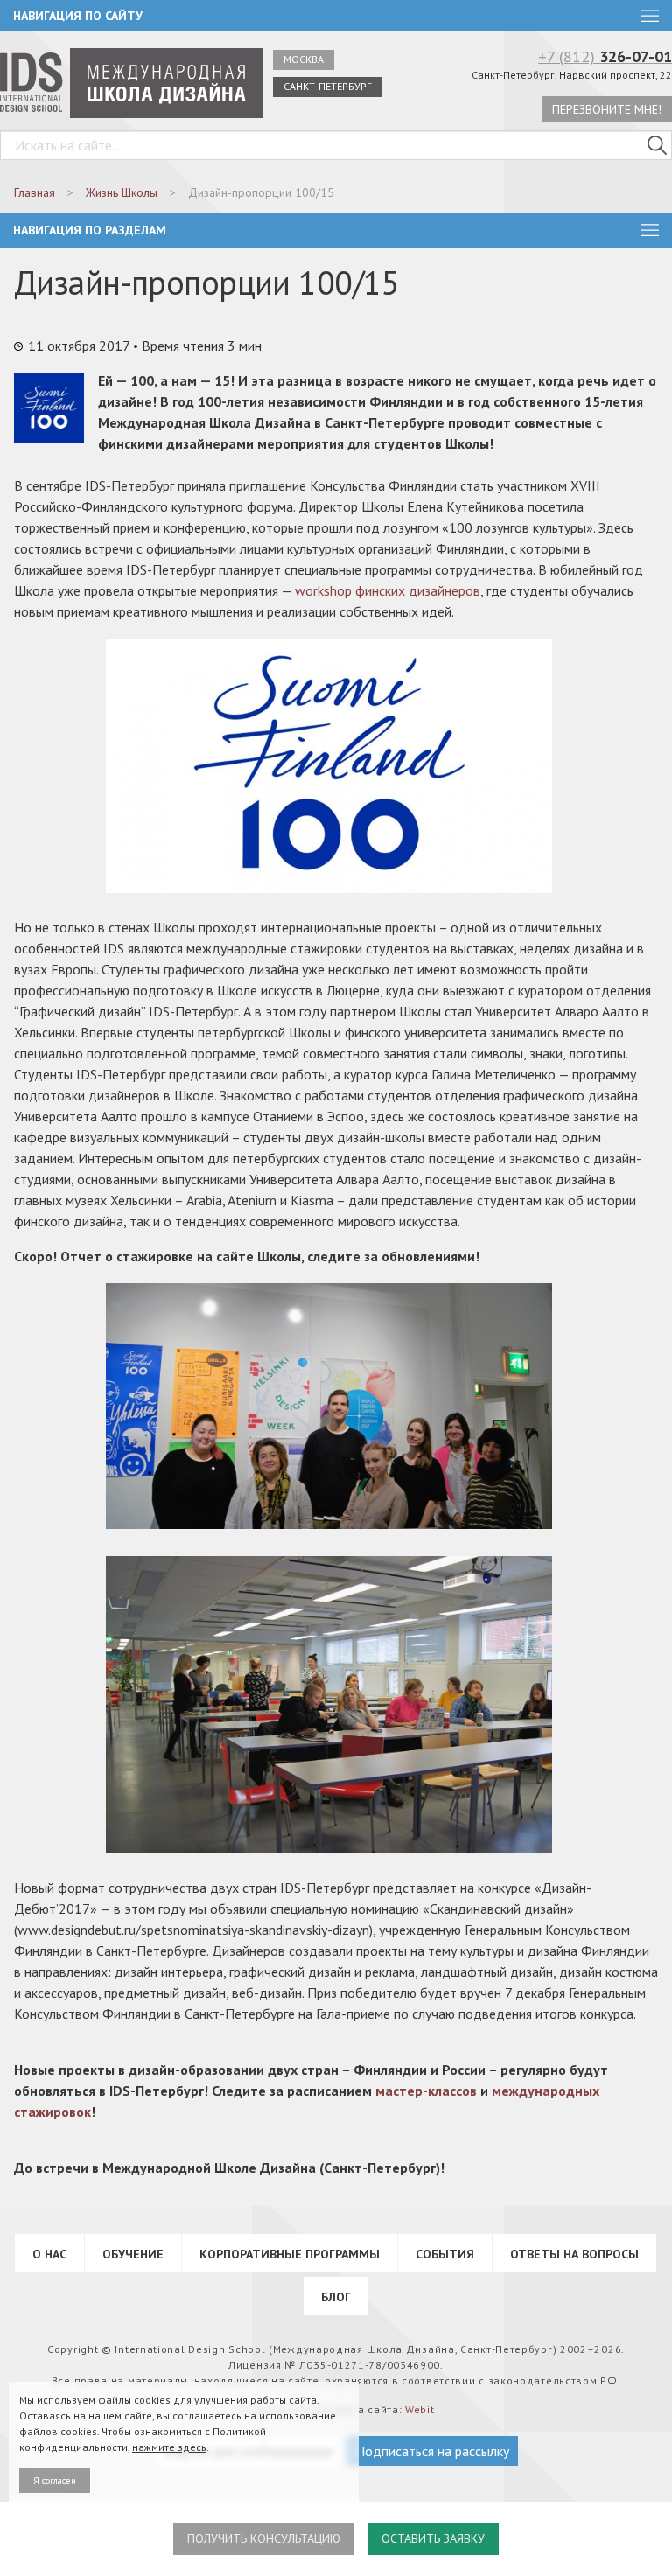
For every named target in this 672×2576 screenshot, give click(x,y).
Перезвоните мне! (607, 109)
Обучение (133, 2254)
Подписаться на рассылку (432, 2451)
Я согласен (55, 2481)
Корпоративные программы (290, 2254)
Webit (420, 2409)
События (445, 2254)
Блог (336, 2297)
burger (650, 230)
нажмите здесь (169, 2447)
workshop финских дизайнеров (388, 590)
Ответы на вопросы (574, 2254)
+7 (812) (605, 56)
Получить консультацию (264, 2538)
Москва (304, 59)
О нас (49, 2254)
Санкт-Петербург (327, 86)
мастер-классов (426, 2091)
